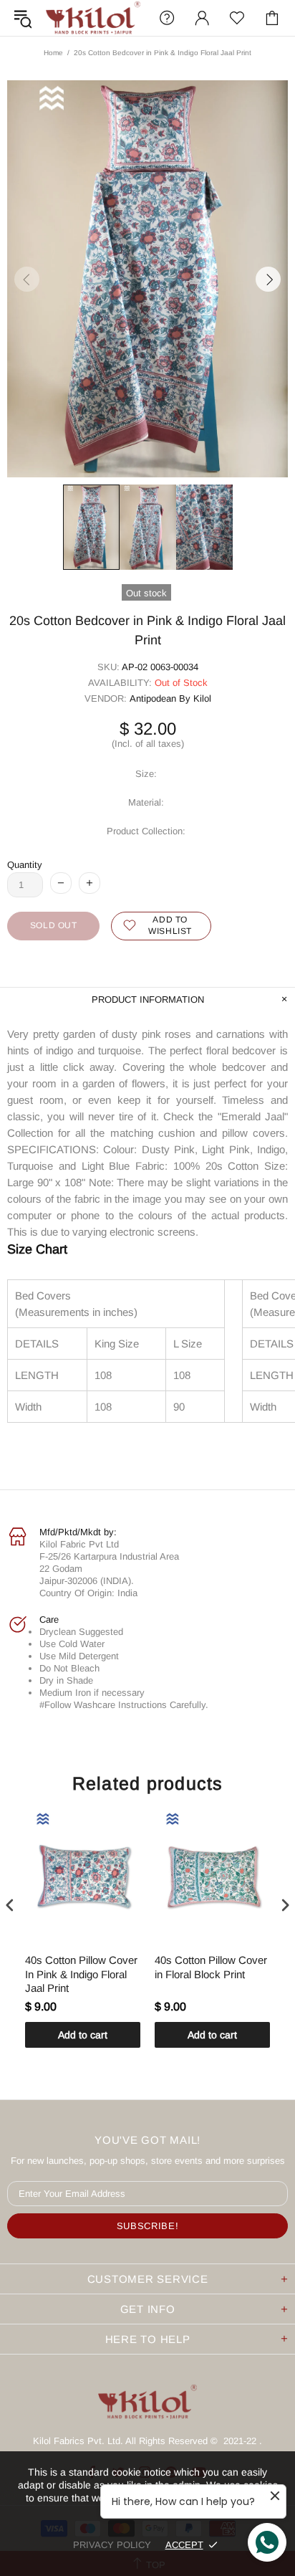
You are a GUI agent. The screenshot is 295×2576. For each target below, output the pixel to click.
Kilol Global (93, 18)
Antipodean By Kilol (170, 698)
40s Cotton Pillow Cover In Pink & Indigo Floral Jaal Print (81, 1974)
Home (53, 53)
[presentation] (10, 1905)
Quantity (25, 865)
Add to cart (83, 2035)
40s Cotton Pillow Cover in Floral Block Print (211, 1967)
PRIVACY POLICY (112, 2545)
